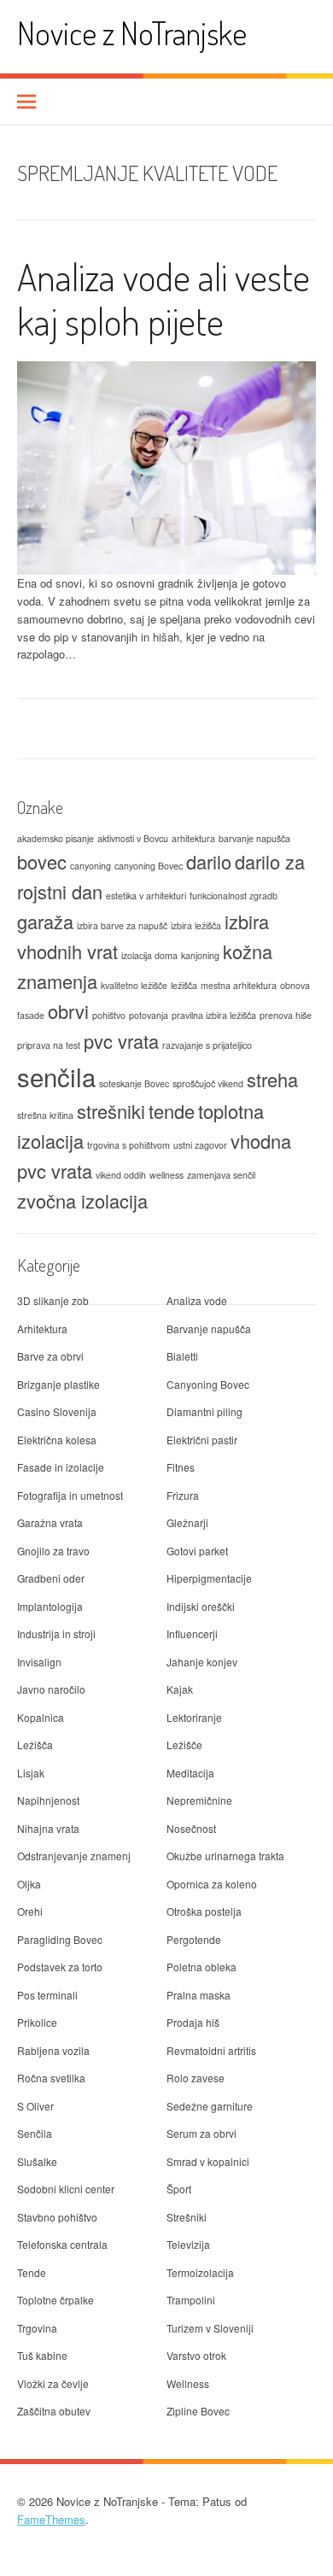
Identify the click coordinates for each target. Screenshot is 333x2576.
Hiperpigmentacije (209, 1578)
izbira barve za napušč (122, 925)
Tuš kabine (42, 2355)
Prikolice (37, 2022)
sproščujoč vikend (208, 1083)
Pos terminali (47, 1995)
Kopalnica (41, 1717)
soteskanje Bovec (134, 1083)
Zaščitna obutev (54, 2411)
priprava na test (49, 1045)
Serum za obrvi (202, 2133)
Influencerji (192, 1633)
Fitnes (181, 1467)
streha (272, 1079)
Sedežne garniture (210, 2106)
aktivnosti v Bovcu (133, 838)
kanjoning (200, 955)
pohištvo (109, 1015)
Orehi (30, 1911)
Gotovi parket (197, 1551)
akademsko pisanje (55, 838)
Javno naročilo (51, 1689)
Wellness (188, 2383)
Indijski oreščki (201, 1606)
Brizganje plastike (58, 1384)
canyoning (91, 866)
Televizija (188, 2244)
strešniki (111, 1111)
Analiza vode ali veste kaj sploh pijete (164, 299)
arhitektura (193, 838)
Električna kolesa (57, 1440)
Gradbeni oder (51, 1578)
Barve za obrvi (50, 1356)
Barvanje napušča (209, 1329)
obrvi (68, 1011)
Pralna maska (199, 1995)
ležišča (184, 985)
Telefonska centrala (62, 2244)
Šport (179, 2189)
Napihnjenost (48, 1800)
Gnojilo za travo (53, 1551)
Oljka (29, 1884)
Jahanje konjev (202, 1662)
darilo (209, 861)
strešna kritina (45, 1115)
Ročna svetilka (51, 2078)
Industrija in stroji (56, 1633)
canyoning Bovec (149, 866)
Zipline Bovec (198, 2411)
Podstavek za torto (60, 1967)
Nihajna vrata (48, 1828)
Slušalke (37, 2161)
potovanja (149, 1015)
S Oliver (35, 2106)
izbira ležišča (196, 925)
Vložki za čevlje (53, 2383)
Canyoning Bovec (208, 1384)
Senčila (35, 2133)
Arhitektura (42, 1329)
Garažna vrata (50, 1522)
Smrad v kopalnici (208, 2161)
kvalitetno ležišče (134, 985)
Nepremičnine (199, 1800)
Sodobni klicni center (66, 2189)
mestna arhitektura (239, 985)
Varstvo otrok (196, 2355)
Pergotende (194, 1939)
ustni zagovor (200, 1145)
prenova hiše (286, 1015)
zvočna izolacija (82, 1200)
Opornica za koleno (212, 1884)
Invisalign (39, 1662)
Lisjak (31, 1773)
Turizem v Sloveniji (210, 2328)
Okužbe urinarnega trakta (225, 1856)
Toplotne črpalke (55, 2300)
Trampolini (191, 2300)
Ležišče (184, 1745)
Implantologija (50, 1606)
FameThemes (51, 2519)
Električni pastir (202, 1440)
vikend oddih (121, 1175)
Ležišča (35, 1745)
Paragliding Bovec (60, 1939)
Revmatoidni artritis (211, 2050)
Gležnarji (187, 1522)
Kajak (180, 1689)
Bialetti (182, 1356)
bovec (42, 861)
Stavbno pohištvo (57, 2217)
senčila (56, 1076)
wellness (166, 1175)
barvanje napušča (254, 838)
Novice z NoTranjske (132, 33)
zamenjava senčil (221, 1175)
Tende (32, 2272)
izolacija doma (149, 955)
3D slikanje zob (53, 1300)
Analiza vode (197, 1300)
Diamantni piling (204, 1411)
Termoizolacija (200, 2272)
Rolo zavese (196, 2078)
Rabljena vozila (53, 2050)
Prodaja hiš (193, 2022)
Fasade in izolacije (61, 1467)
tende (172, 1111)
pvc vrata (121, 1041)
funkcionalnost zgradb (234, 896)
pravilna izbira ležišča (214, 1015)
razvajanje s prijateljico (207, 1045)
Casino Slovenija (57, 1411)
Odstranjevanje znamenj (74, 1856)
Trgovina (37, 2328)
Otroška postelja (204, 1911)
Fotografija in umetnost (70, 1495)
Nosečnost (191, 1828)
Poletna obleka (202, 1967)
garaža (45, 921)
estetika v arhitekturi (146, 896)
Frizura (183, 1495)
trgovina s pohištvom (129, 1145)
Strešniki (187, 2217)
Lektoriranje (194, 1717)
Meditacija (190, 1773)
